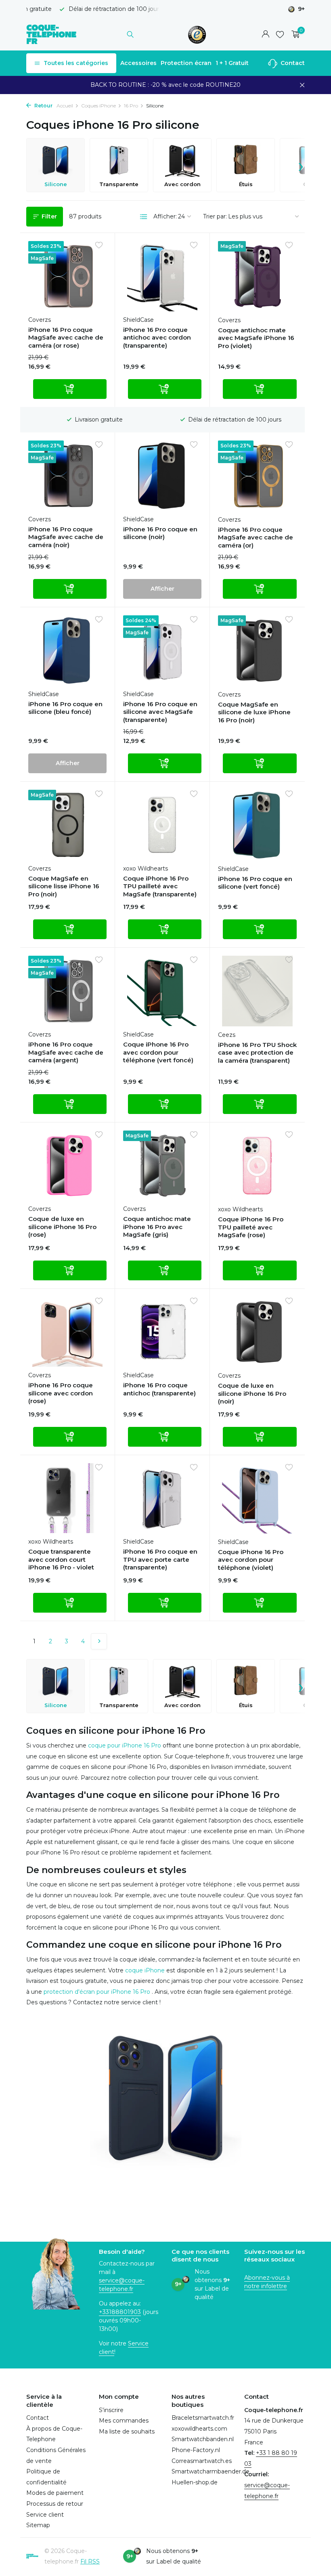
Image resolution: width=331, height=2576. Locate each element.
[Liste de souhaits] (280, 34)
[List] (144, 217)
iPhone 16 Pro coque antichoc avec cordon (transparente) (157, 338)
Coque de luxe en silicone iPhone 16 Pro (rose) (62, 1227)
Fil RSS (90, 2561)
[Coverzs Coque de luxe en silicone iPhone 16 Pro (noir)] (257, 1332)
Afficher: (165, 216)
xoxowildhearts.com (199, 2429)
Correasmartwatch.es (202, 2461)
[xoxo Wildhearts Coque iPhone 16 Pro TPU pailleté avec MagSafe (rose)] (257, 1166)
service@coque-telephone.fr (122, 2285)
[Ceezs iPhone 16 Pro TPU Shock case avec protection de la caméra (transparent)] (257, 991)
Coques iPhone (98, 106)
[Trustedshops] (197, 34)
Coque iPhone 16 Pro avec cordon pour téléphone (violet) (251, 1560)
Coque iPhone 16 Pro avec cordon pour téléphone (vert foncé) (158, 1052)
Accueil (65, 106)
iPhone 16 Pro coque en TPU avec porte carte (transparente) (160, 1559)
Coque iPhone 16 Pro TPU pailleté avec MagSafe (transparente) (160, 886)
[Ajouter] (70, 389)
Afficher (162, 589)
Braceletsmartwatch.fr (203, 2418)
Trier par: (215, 216)
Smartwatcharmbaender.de (211, 2471)
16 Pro (131, 106)
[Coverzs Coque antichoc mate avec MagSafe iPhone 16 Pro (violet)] (257, 276)
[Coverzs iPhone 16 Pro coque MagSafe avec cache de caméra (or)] (257, 476)
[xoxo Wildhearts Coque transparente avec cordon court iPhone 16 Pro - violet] (67, 1498)
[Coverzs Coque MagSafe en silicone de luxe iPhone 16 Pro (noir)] (257, 650)
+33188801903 (120, 2312)
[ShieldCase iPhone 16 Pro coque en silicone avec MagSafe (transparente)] (162, 650)
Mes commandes (124, 2421)
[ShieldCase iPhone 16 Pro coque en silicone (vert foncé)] (257, 825)
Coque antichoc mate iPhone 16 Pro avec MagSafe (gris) (157, 1227)
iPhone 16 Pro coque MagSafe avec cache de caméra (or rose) (66, 338)
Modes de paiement (55, 2493)
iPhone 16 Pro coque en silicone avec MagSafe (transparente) (160, 712)
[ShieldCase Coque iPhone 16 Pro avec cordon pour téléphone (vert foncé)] (162, 991)
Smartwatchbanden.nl (203, 2439)
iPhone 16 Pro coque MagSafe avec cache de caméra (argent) (66, 1052)
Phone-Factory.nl (196, 2450)
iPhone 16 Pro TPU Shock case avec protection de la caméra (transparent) (257, 1053)
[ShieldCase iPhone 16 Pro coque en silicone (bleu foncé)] (67, 650)
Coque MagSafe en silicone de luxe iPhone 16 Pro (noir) (254, 712)
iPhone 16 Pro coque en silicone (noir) (160, 533)
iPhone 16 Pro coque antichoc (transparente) (159, 1389)
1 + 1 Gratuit (232, 63)
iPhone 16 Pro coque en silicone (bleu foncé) (65, 708)
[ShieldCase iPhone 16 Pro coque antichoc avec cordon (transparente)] (162, 276)
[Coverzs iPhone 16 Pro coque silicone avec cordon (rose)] (67, 1332)
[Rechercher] (130, 34)
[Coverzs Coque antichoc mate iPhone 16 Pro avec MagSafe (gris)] (162, 1166)
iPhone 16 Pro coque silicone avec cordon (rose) (61, 1393)
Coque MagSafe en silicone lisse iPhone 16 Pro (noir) (64, 886)
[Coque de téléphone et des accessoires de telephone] (51, 34)
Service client (45, 2515)
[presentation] (301, 165)
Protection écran (186, 63)
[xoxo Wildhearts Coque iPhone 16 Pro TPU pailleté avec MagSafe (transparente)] (162, 825)
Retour (43, 106)
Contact (292, 63)
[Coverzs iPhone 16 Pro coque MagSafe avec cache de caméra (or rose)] (67, 276)
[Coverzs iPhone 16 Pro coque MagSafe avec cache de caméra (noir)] (67, 476)
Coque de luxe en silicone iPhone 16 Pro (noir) (252, 1393)
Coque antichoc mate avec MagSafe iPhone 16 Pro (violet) (256, 338)
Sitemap (38, 2525)
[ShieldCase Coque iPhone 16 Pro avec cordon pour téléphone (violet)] (257, 1498)
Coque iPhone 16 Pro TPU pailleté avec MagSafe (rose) (251, 1227)
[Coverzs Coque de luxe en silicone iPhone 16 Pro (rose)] (67, 1166)
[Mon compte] (265, 35)
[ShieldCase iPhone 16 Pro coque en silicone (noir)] (162, 476)
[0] (294, 35)
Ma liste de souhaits (127, 2431)
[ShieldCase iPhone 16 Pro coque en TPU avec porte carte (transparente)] (162, 1498)
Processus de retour (55, 2504)
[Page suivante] (99, 1641)
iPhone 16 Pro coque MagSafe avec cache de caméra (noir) (66, 537)
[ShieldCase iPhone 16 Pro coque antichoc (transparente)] (162, 1332)
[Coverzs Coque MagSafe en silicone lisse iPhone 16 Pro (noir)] (67, 825)
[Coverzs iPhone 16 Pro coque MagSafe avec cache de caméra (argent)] (67, 991)
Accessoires (138, 63)
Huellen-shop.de (195, 2482)
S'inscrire (111, 2410)
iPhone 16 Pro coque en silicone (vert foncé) (255, 883)
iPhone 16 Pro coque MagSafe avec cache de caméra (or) (256, 537)
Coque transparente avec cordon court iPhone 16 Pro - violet (61, 1559)
